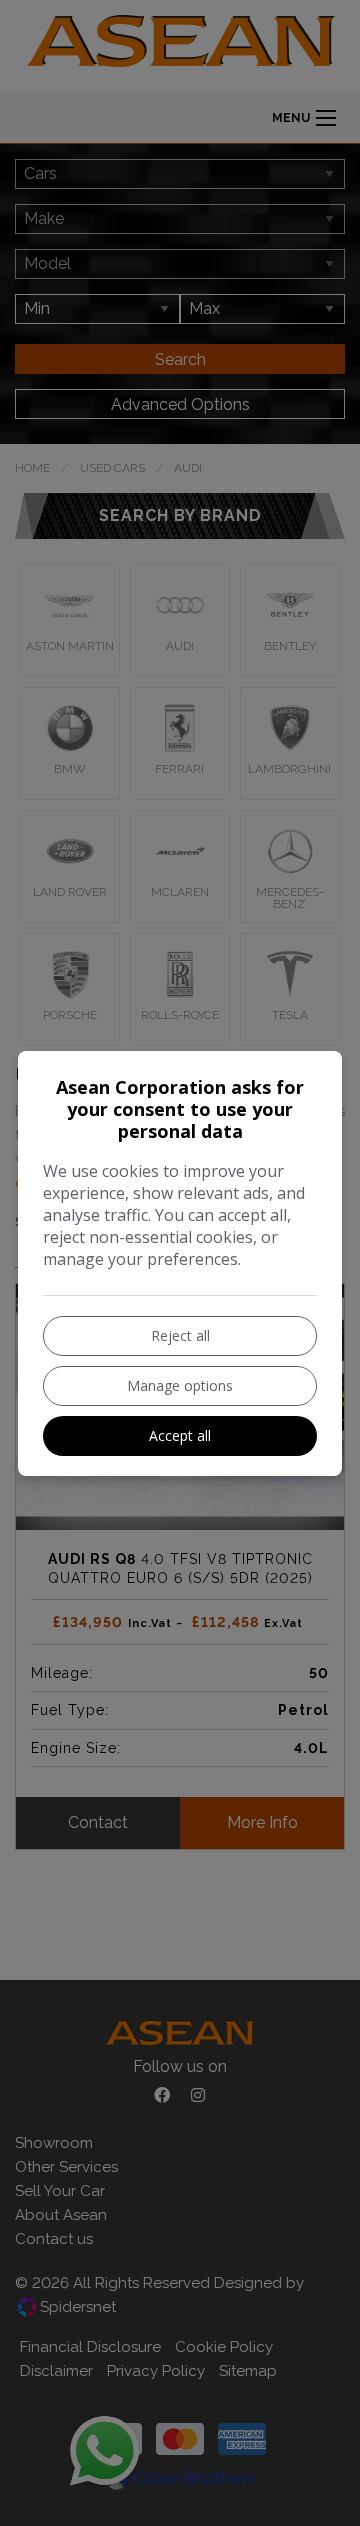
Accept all (180, 1435)
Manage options (180, 1385)
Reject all (180, 1335)
